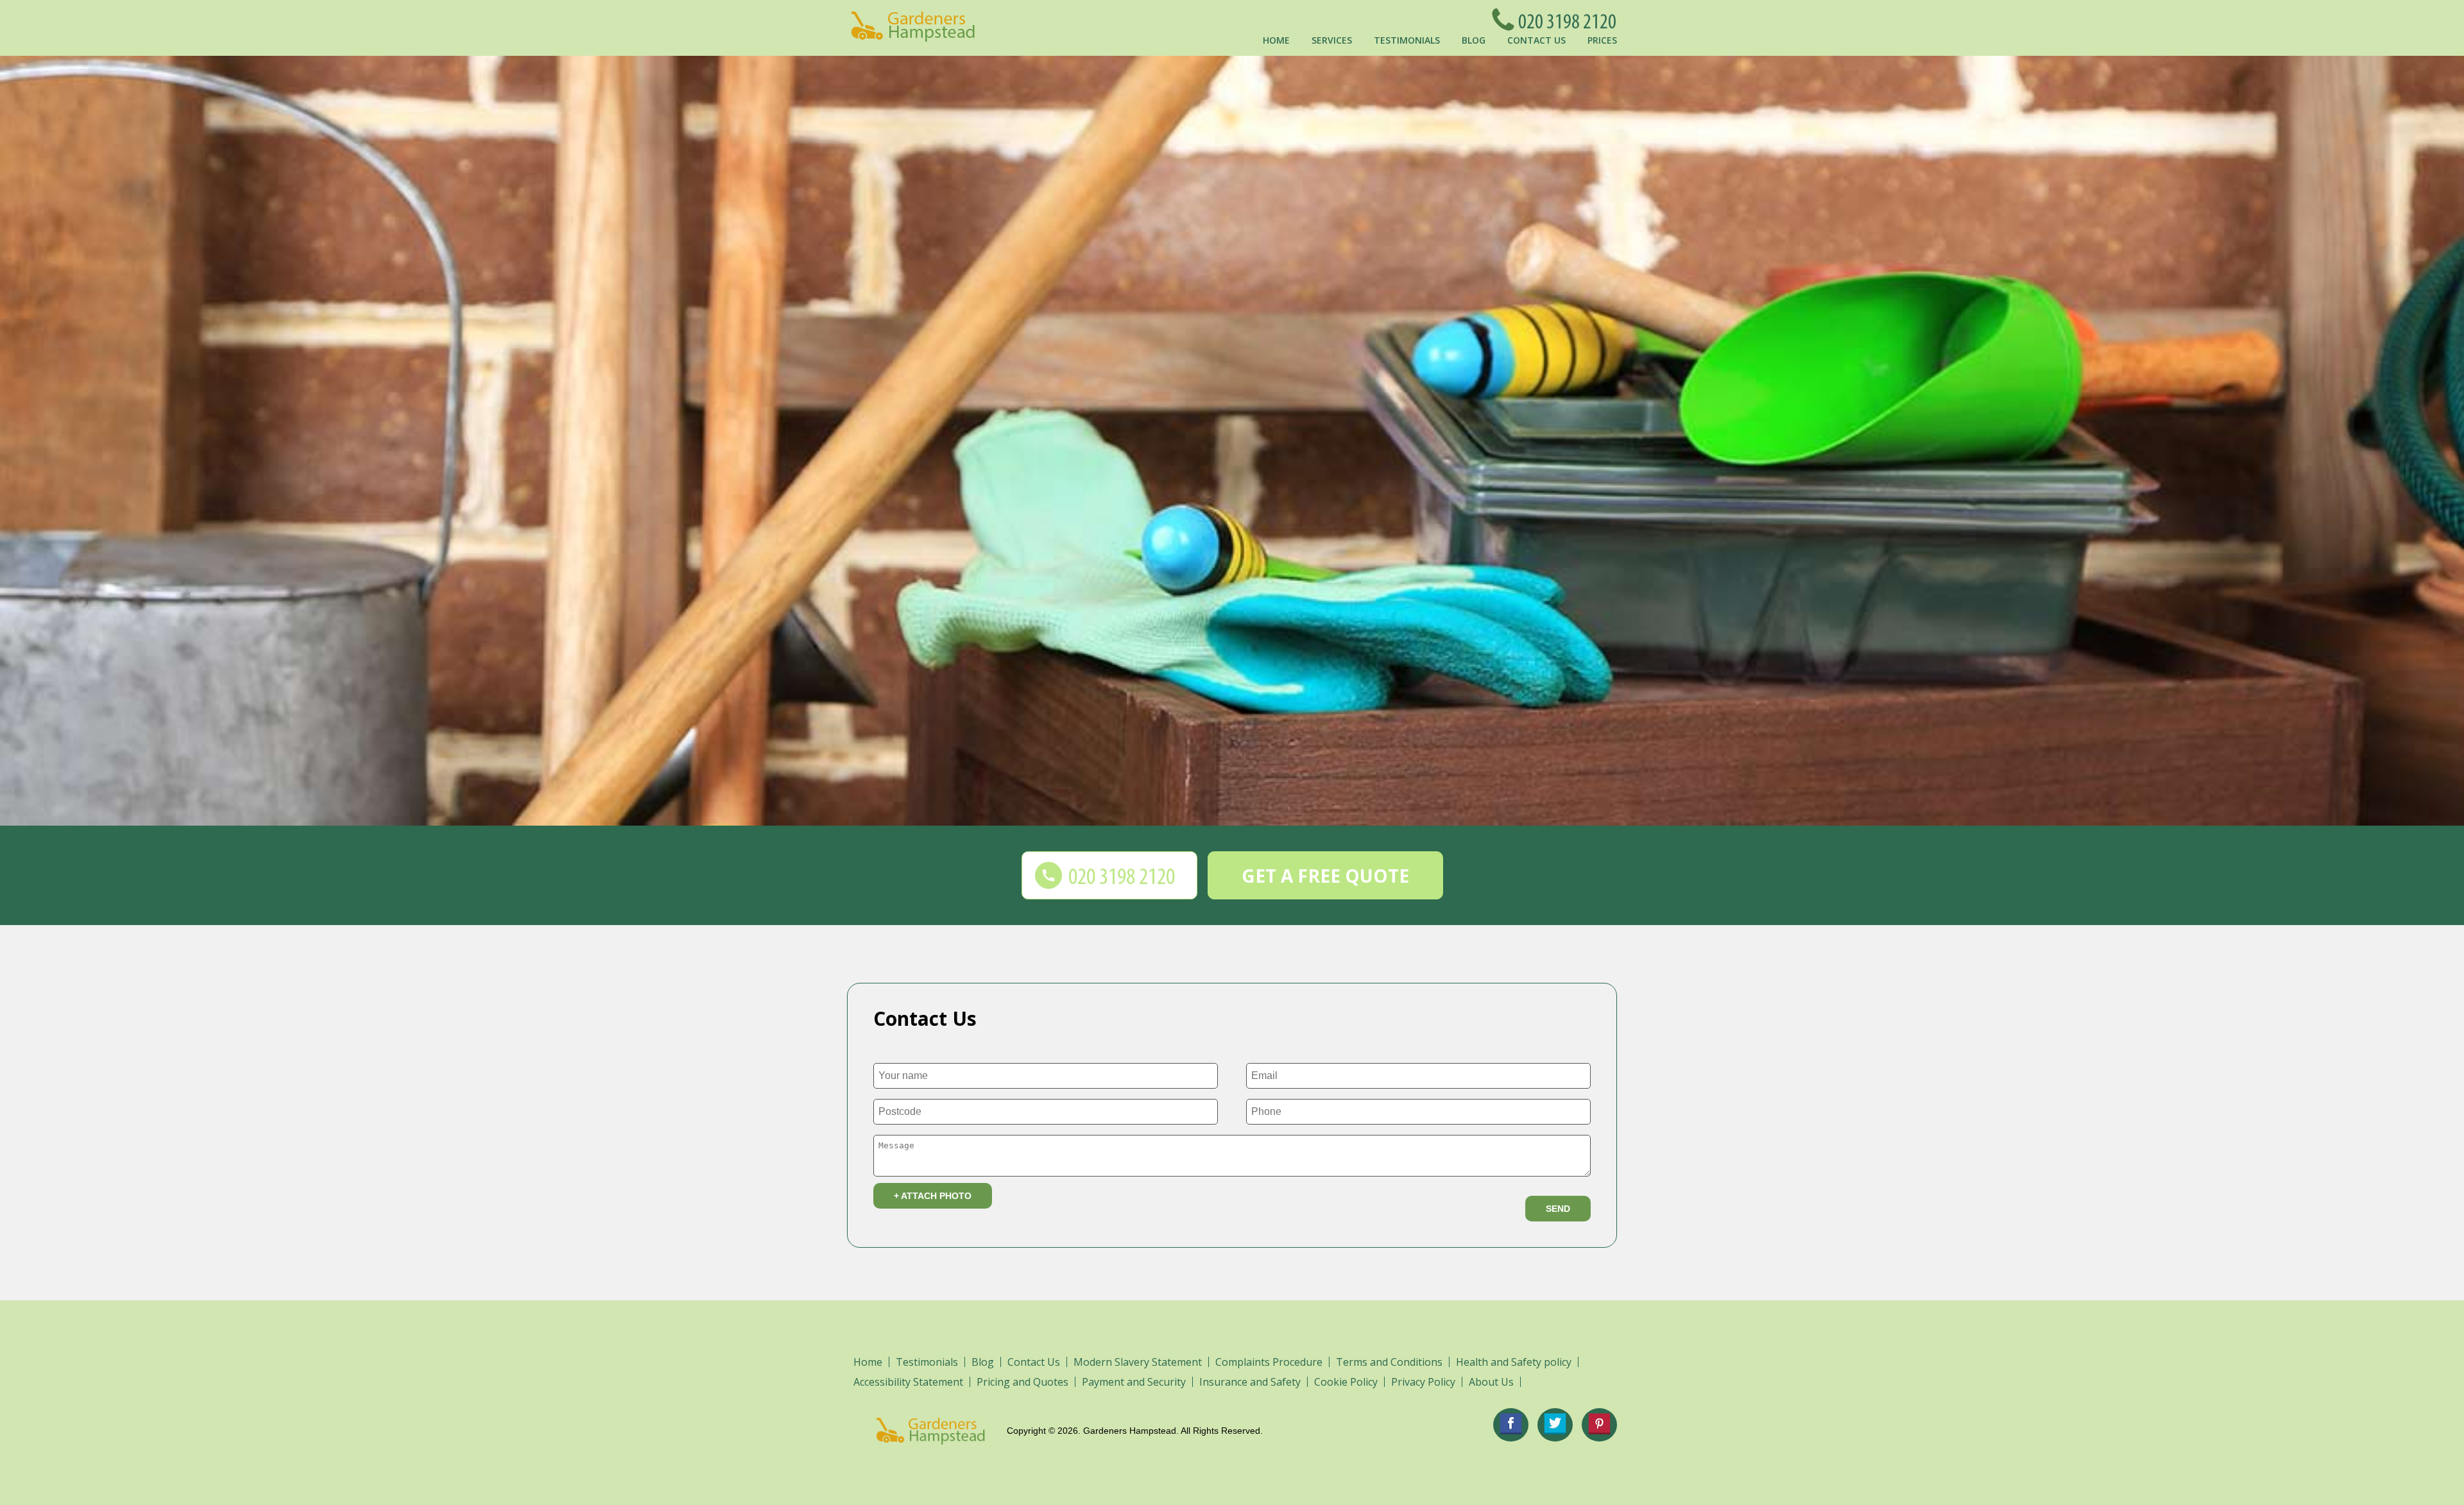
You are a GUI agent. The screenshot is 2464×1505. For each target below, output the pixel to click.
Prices (1602, 40)
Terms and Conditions (1389, 1362)
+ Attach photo (933, 1196)
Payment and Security (1134, 1382)
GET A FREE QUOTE (1325, 876)
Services (1332, 40)
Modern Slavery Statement (1138, 1362)
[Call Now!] (1564, 19)
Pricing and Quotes (1022, 1382)
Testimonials (1407, 40)
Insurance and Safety (1250, 1382)
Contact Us (1536, 40)
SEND (1558, 1209)
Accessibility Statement (908, 1382)
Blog (1474, 40)
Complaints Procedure (1269, 1362)
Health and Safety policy (1514, 1362)
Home (1276, 40)
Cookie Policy (1346, 1382)
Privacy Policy (1423, 1382)
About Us (1491, 1382)
